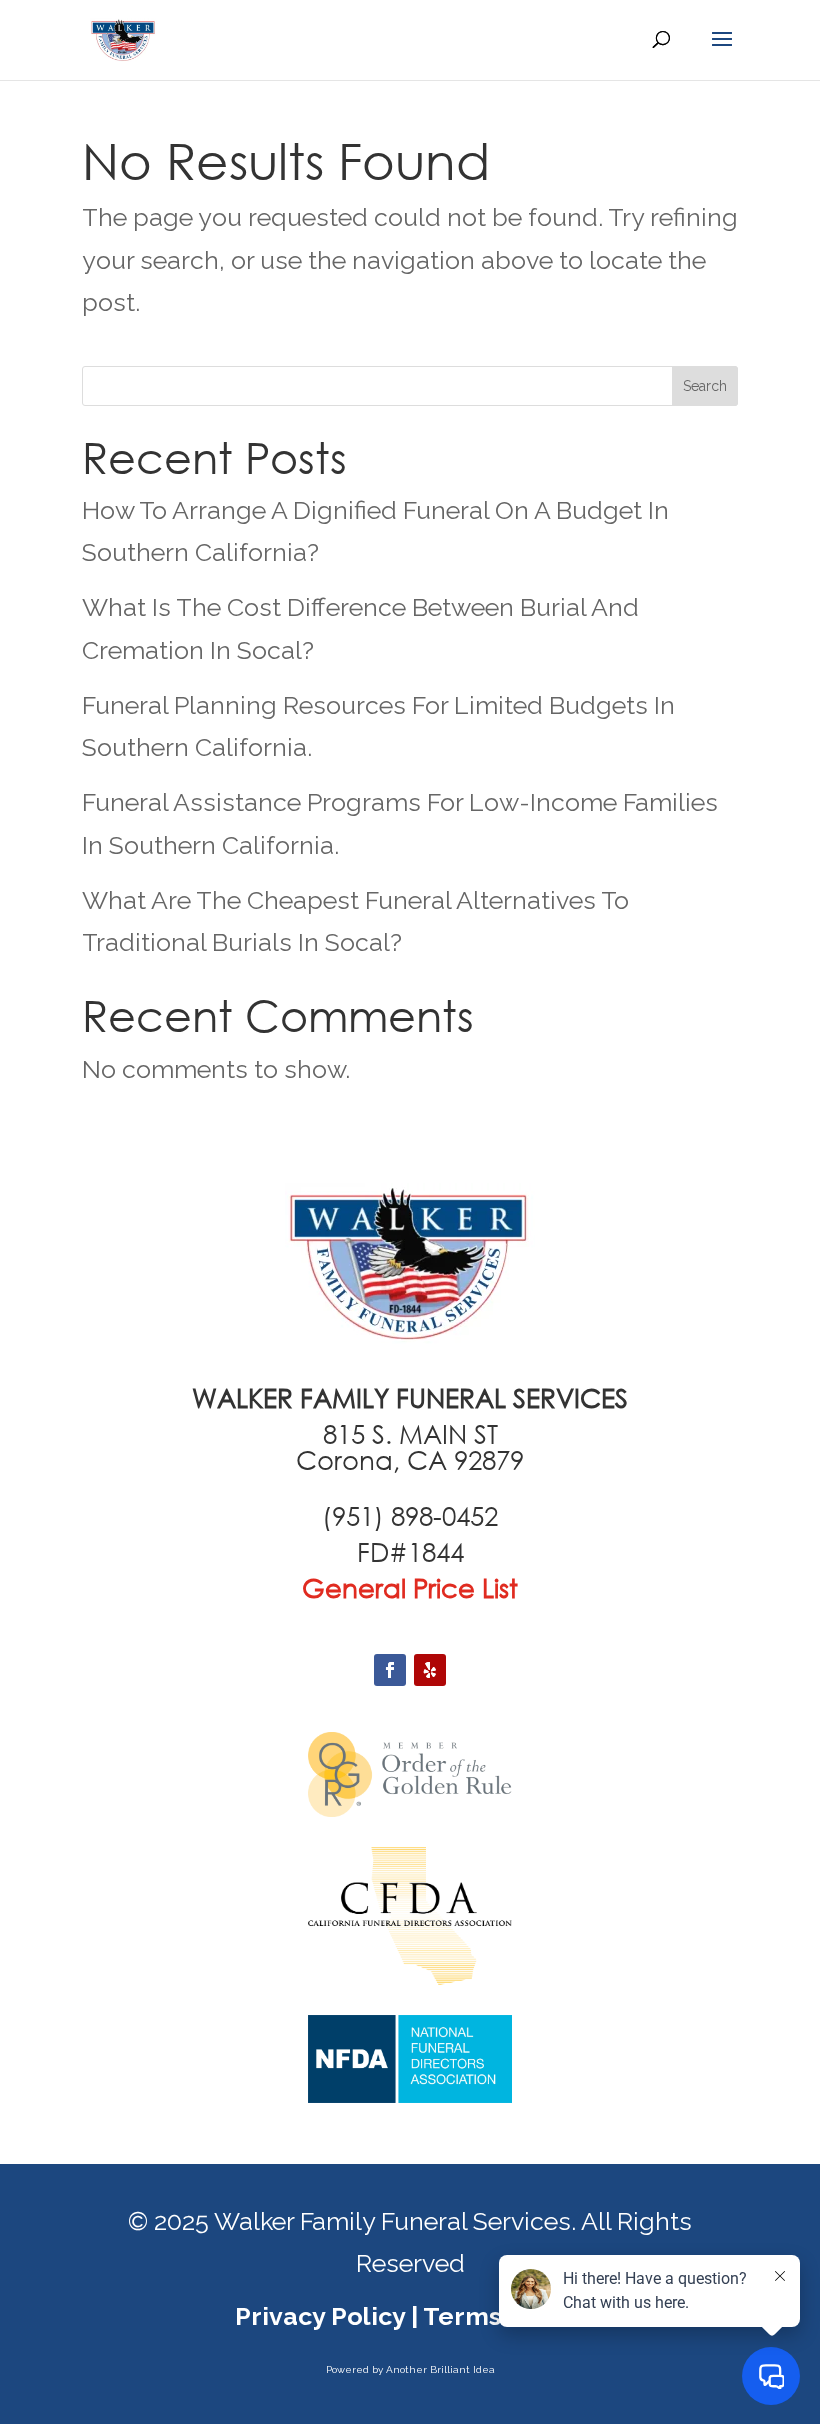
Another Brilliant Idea (440, 2369)
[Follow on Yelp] (430, 1670)
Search (705, 386)
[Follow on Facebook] (390, 1670)
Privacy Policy (320, 2316)
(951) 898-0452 (410, 1516)
